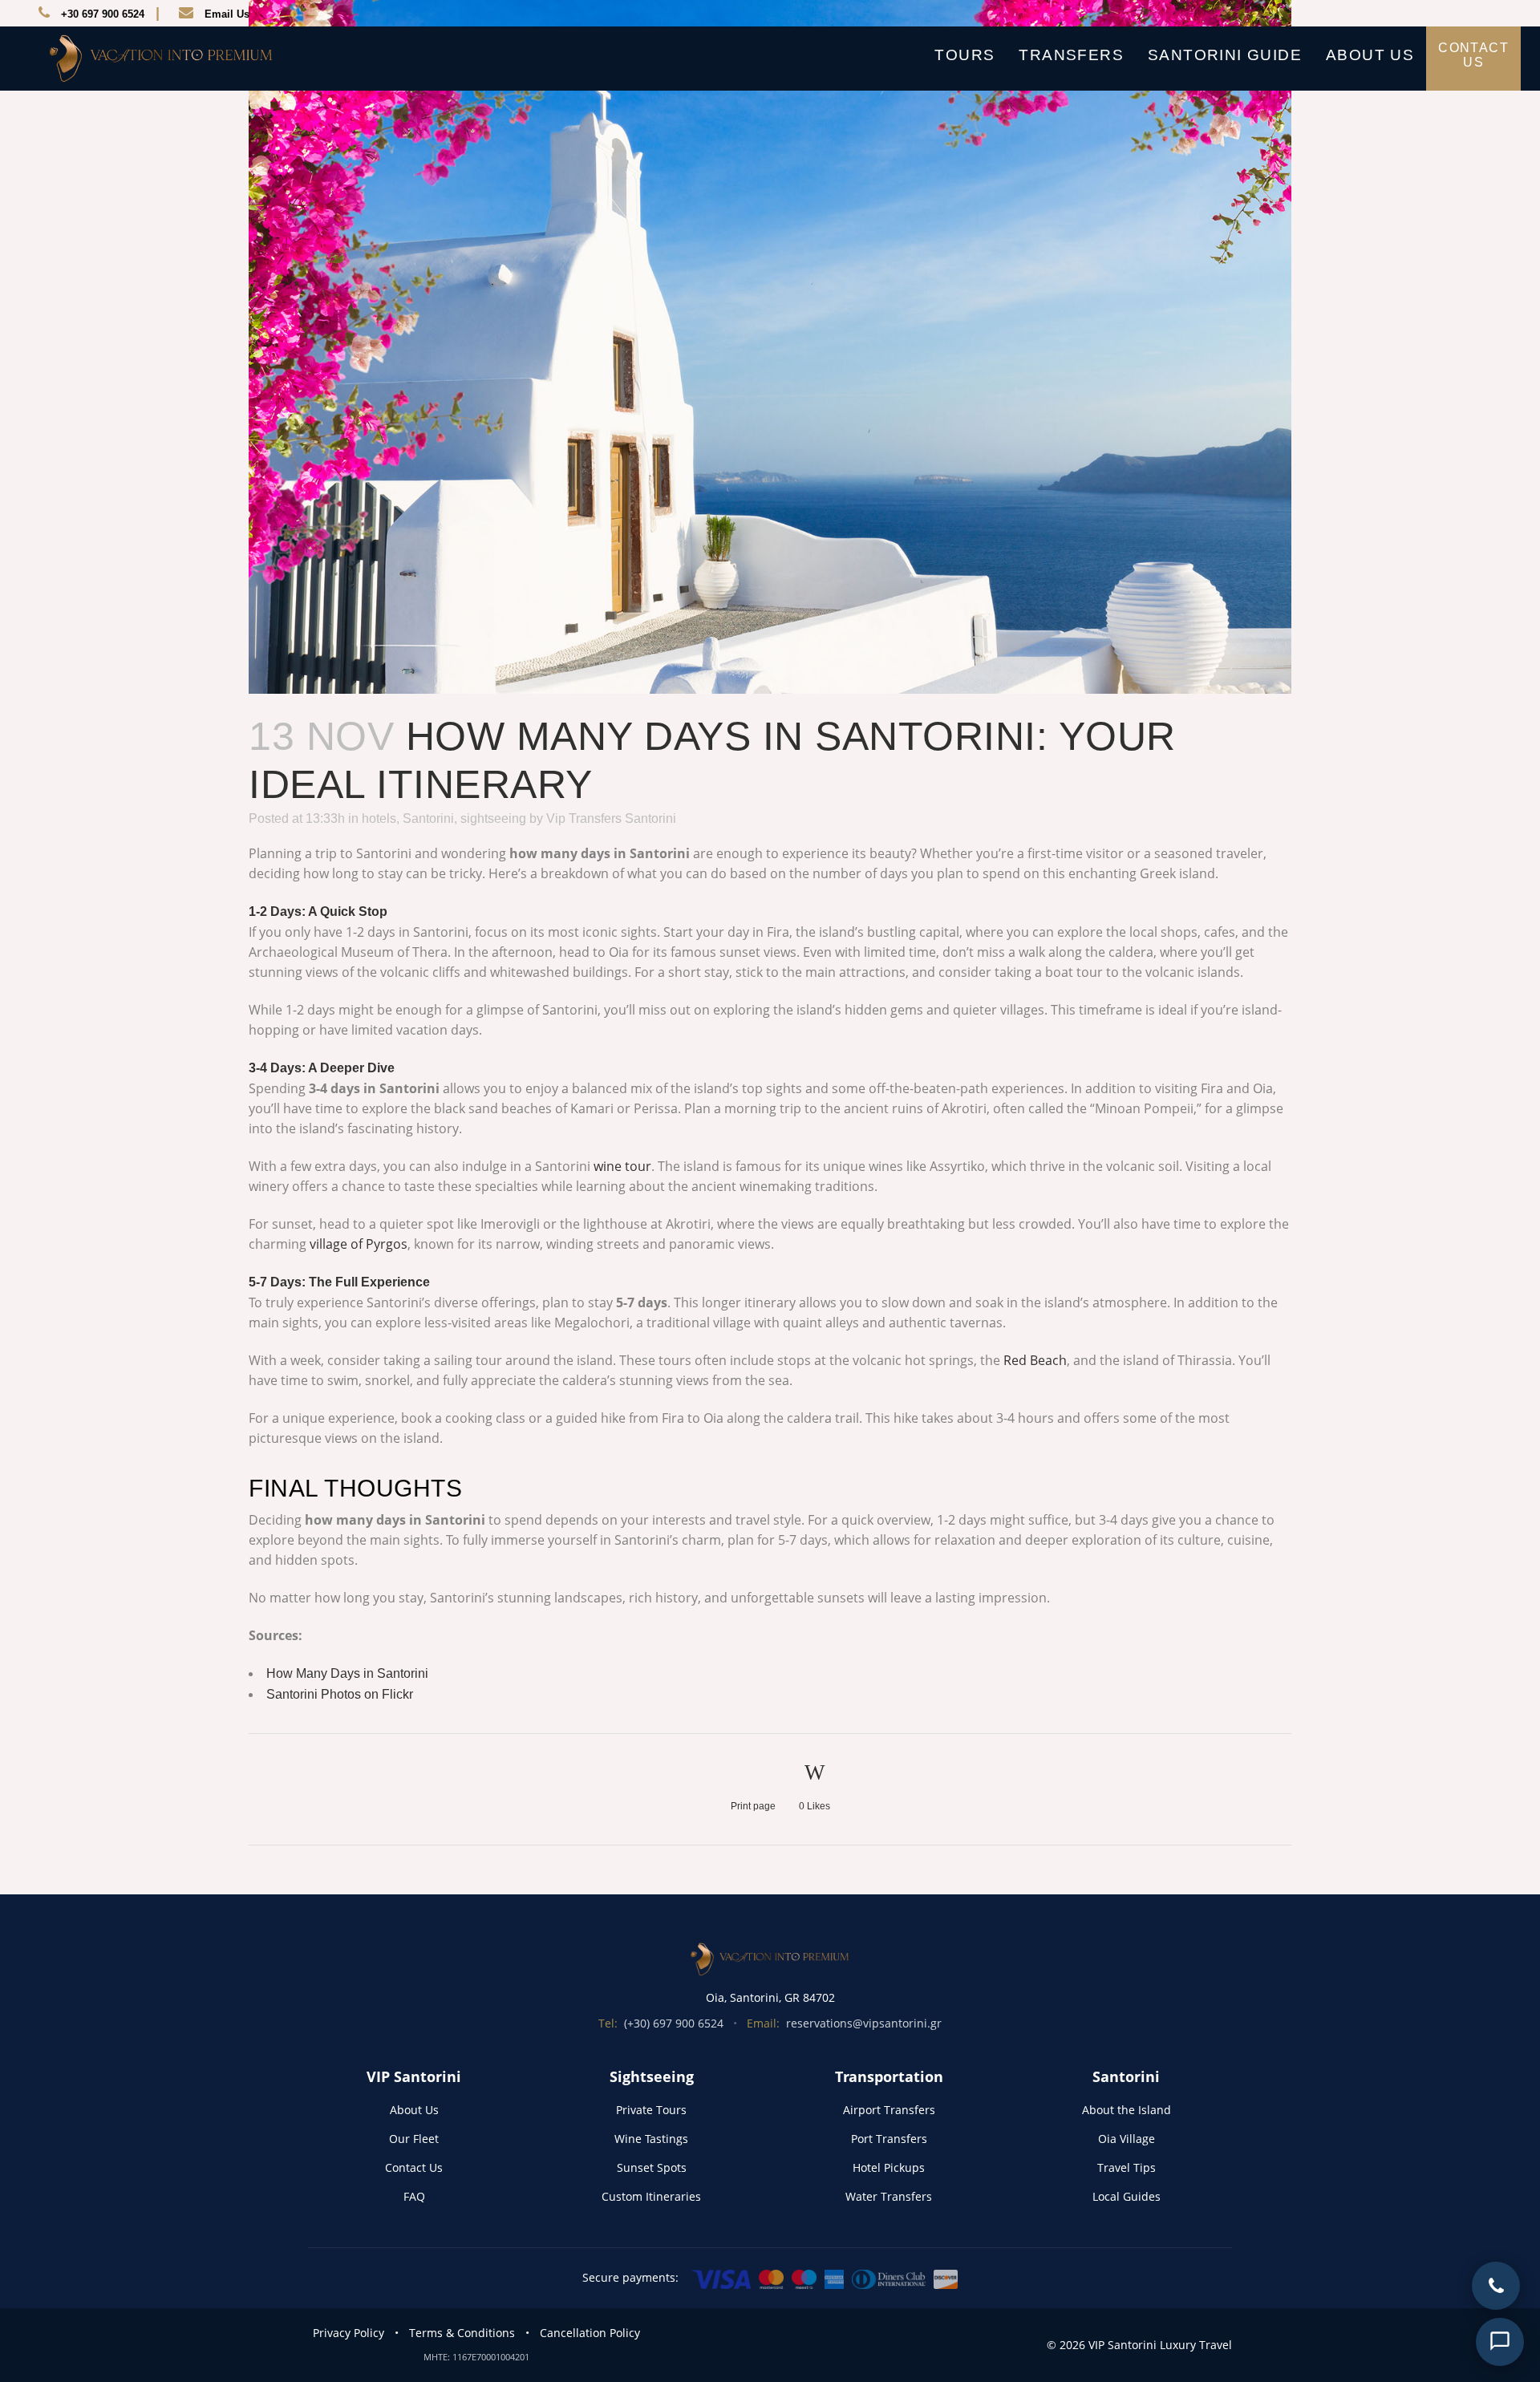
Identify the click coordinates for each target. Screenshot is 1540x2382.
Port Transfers (889, 2139)
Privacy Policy (349, 2333)
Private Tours (651, 2110)
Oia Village (1127, 2139)
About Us (414, 2110)
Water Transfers (889, 2196)
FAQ (414, 2196)
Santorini (428, 818)
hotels (379, 818)
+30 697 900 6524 (103, 14)
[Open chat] (1500, 2342)
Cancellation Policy (590, 2333)
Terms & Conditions (462, 2333)
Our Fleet (414, 2139)
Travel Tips (1127, 2167)
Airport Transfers (889, 2110)
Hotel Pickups (889, 2167)
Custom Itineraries (651, 2196)
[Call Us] (1496, 2286)
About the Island (1127, 2110)
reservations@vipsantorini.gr (864, 2023)
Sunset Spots (652, 2167)
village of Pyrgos (359, 1244)
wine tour (622, 1166)
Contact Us (414, 2167)
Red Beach (1035, 1360)
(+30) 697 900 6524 (674, 2023)
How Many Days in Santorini (347, 1673)
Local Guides (1127, 2196)
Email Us (227, 14)
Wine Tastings (651, 2139)
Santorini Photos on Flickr (340, 1694)
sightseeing (493, 818)
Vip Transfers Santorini (611, 818)
